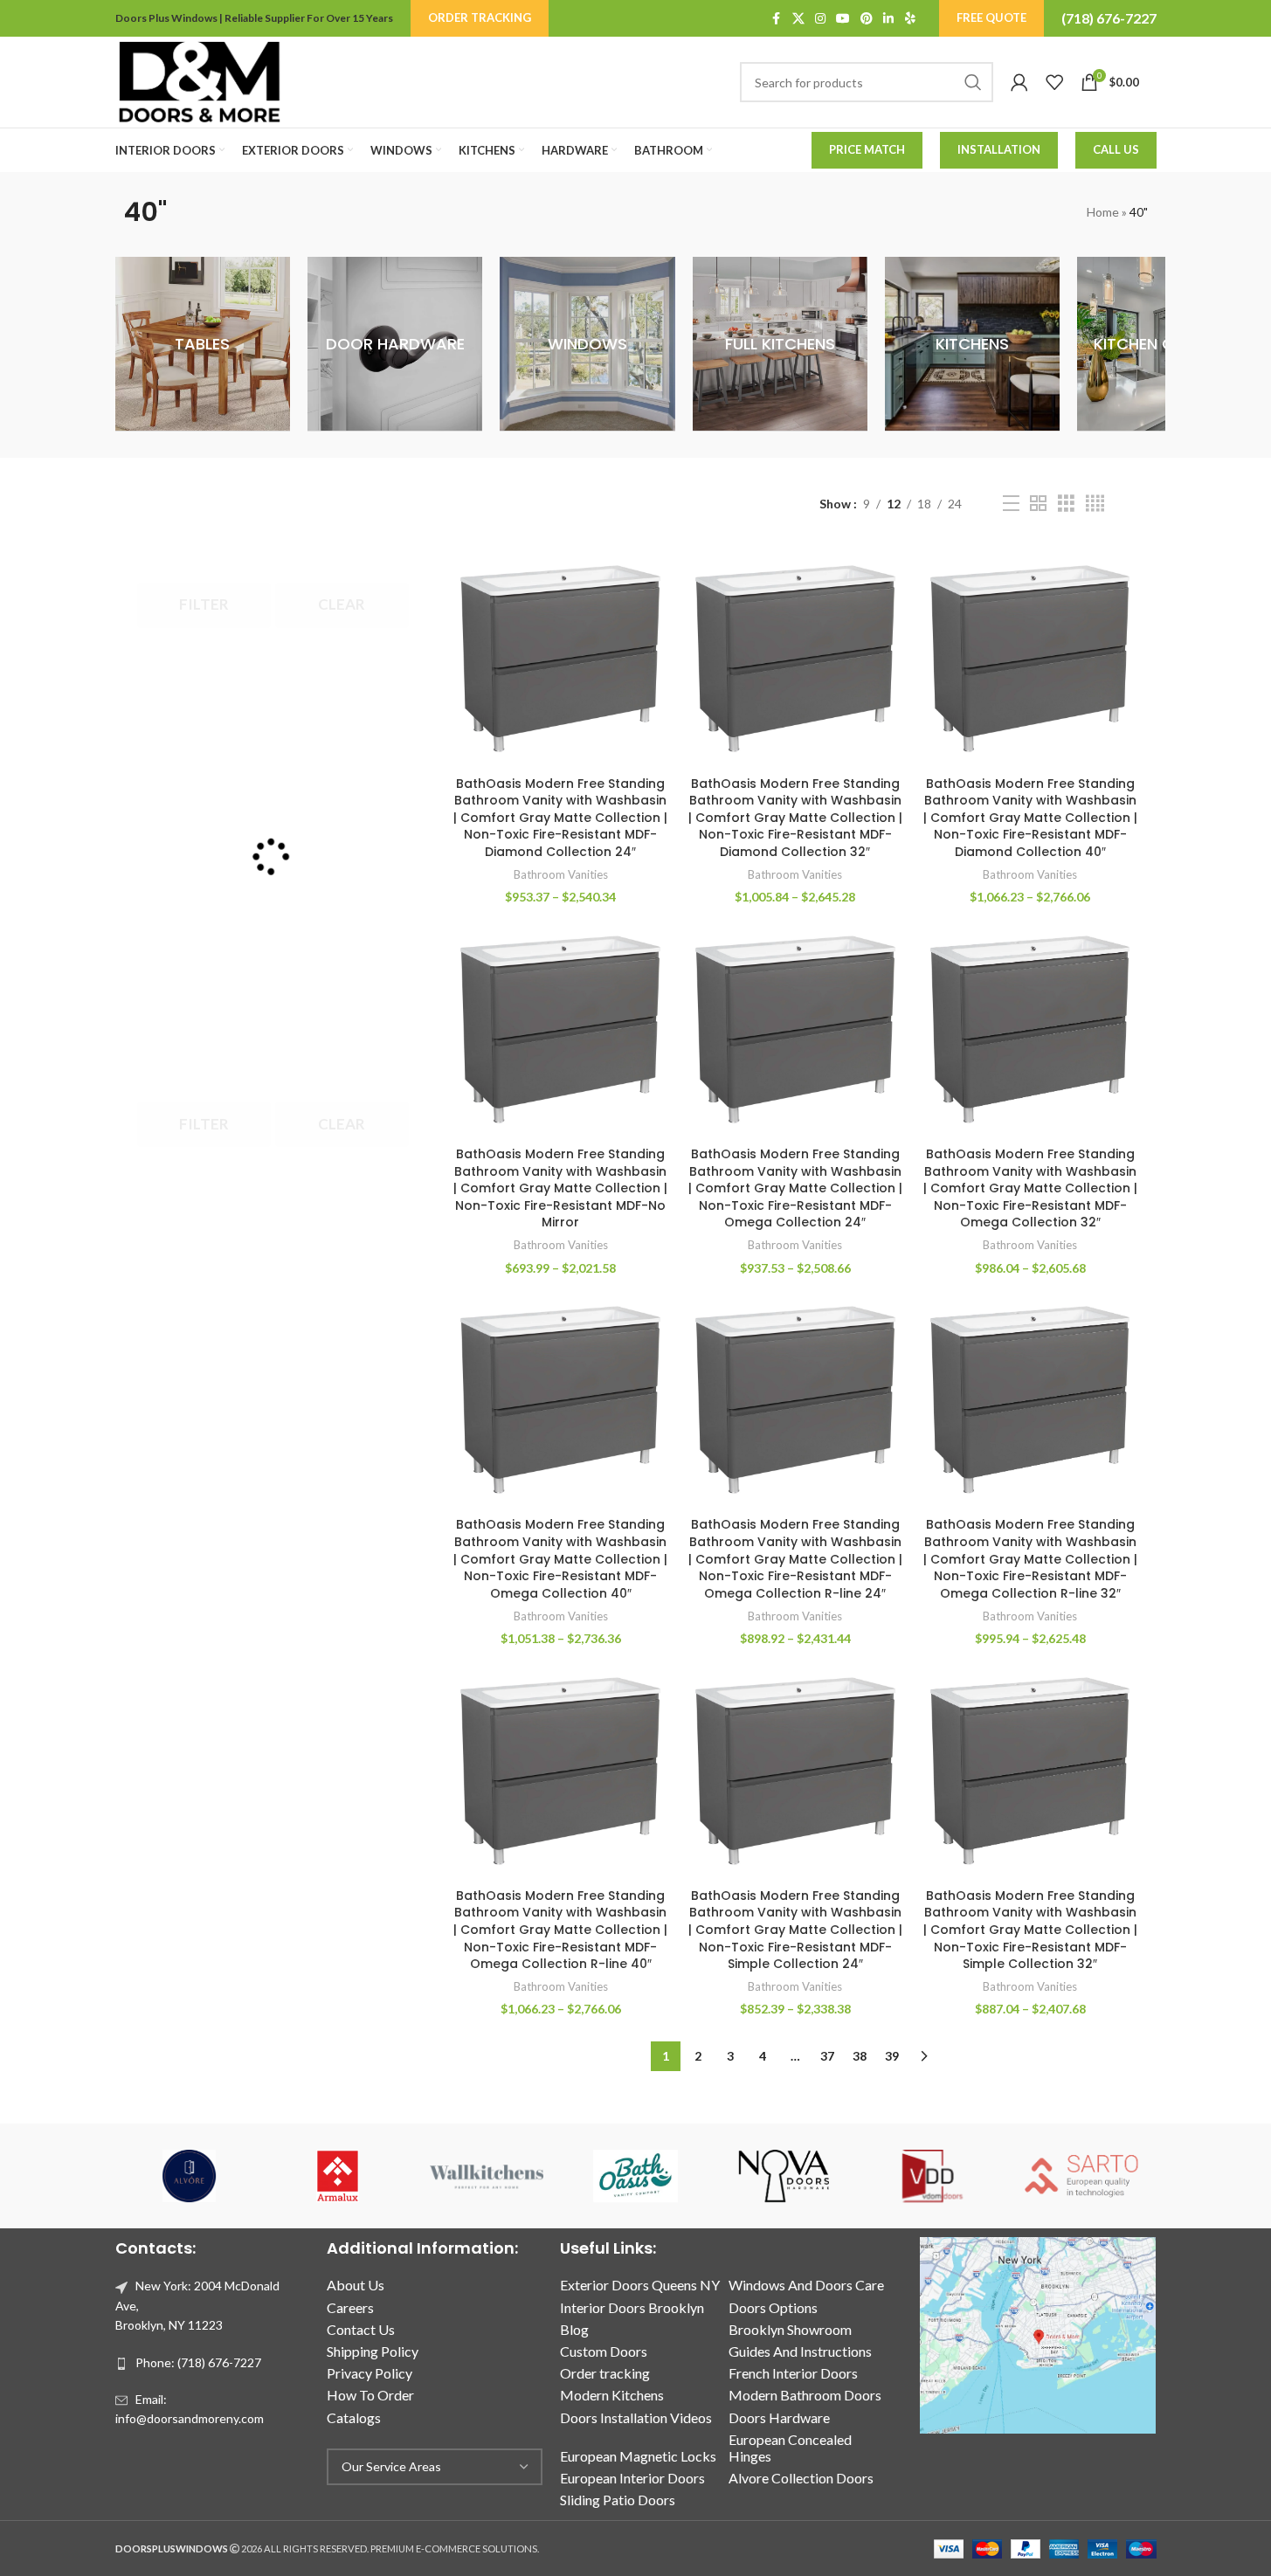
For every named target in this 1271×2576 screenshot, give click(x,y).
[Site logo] (199, 81)
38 (860, 2056)
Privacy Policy (370, 2373)
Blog (574, 2329)
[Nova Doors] (784, 2176)
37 (827, 2056)
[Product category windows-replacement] (587, 344)
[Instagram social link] (820, 19)
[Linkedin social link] (888, 19)
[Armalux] (338, 2176)
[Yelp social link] (910, 19)
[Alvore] (190, 2176)
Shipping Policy (373, 2351)
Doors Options (773, 2307)
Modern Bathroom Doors (805, 2395)
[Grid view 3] (1066, 504)
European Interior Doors (632, 2478)
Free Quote (991, 17)
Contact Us (361, 2329)
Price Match (867, 149)
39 (892, 2056)
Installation (999, 149)
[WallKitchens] (487, 2176)
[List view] (1011, 504)
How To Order (370, 2395)
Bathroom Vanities (561, 874)
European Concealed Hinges (790, 2448)
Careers (350, 2307)
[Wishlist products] (1054, 82)
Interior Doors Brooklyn (632, 2307)
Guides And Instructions (800, 2351)
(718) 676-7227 (1109, 18)
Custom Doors (604, 2351)
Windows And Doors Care (806, 2285)
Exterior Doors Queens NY (640, 2285)
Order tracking (605, 2373)
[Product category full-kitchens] (780, 344)
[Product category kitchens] (972, 344)
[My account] (1019, 82)
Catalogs (354, 2417)
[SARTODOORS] (1081, 2176)
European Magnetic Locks (638, 2456)
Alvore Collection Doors (801, 2478)
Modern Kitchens (612, 2395)
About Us (356, 2285)
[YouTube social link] (843, 19)
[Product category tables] (203, 344)
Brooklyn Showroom (790, 2329)
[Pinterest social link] (867, 19)
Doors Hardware (779, 2417)
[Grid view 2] (1038, 504)
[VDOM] (933, 2176)
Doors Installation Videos (636, 2417)
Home (1103, 212)
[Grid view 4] (1095, 504)
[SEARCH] (973, 82)
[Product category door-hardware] (395, 344)
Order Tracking (480, 17)
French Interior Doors (793, 2373)
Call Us (1116, 149)
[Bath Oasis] (635, 2176)
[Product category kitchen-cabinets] (1164, 344)
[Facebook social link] (777, 19)
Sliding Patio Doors (618, 2500)
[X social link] (798, 19)
